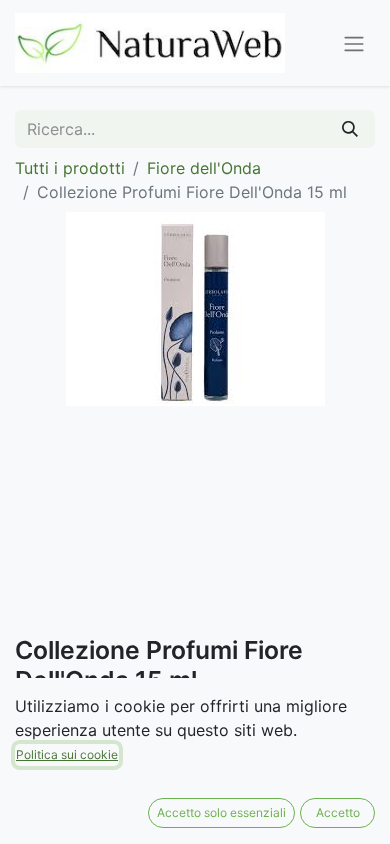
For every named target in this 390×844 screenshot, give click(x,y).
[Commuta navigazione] (354, 43)
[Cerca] (350, 129)
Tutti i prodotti (70, 168)
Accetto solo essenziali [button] (221, 812)
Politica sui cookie (67, 754)
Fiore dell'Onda (204, 168)
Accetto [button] (338, 812)
